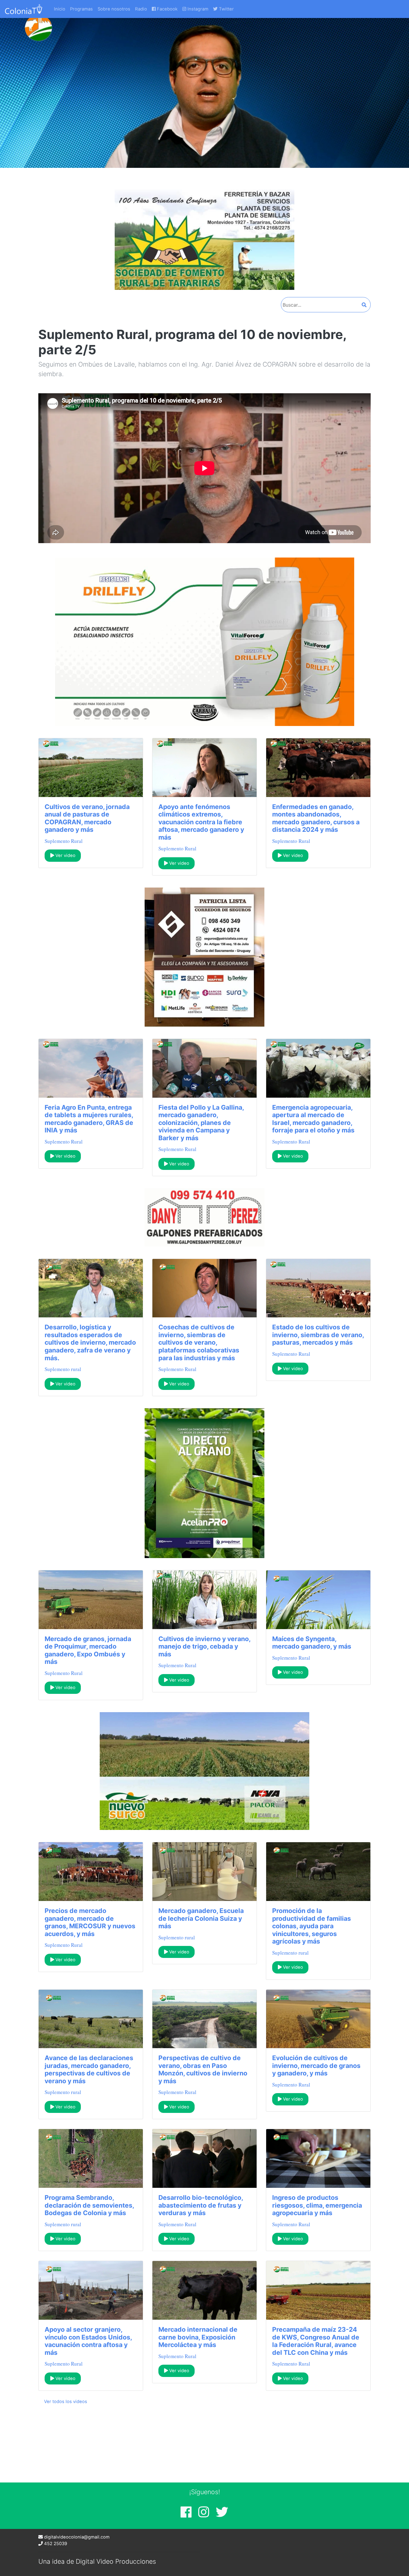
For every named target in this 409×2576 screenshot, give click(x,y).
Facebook (167, 9)
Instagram (197, 9)
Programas (81, 9)
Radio (141, 9)
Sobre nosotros (114, 9)
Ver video (65, 855)
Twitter (226, 9)
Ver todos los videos (66, 2402)
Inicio (60, 9)
